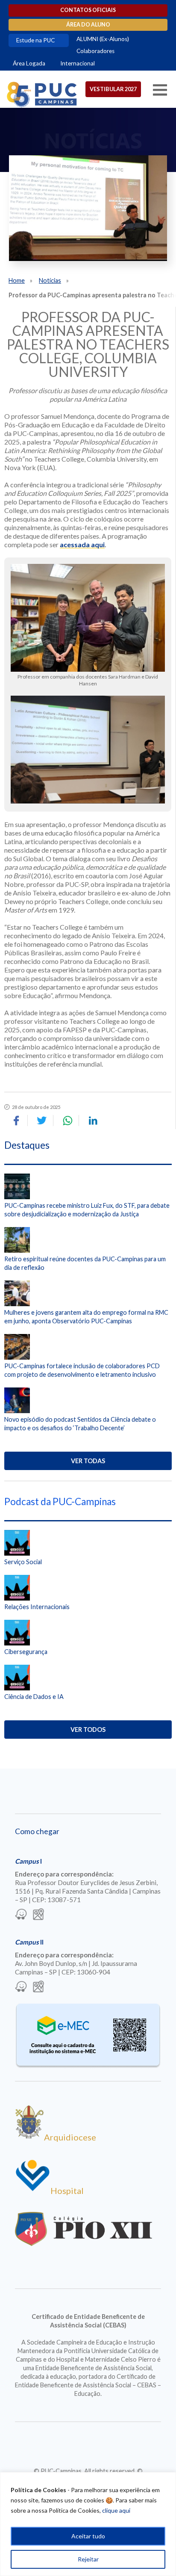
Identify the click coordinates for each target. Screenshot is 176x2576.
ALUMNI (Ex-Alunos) (103, 39)
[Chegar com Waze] (21, 1915)
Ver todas (88, 1461)
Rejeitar (88, 2559)
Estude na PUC (35, 40)
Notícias (50, 280)
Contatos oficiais (88, 10)
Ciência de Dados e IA (34, 1697)
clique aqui (116, 2510)
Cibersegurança (26, 1652)
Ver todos (88, 1730)
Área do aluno (88, 25)
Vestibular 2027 (113, 89)
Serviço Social (23, 1562)
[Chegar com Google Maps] (38, 1915)
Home (17, 280)
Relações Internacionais (37, 1607)
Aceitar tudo (88, 2536)
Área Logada (29, 63)
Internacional (78, 63)
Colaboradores (95, 51)
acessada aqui (82, 544)
